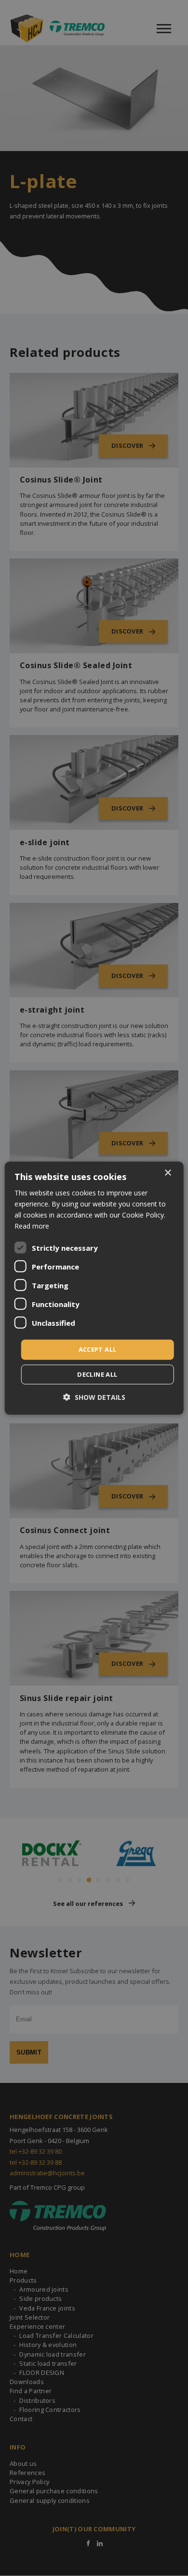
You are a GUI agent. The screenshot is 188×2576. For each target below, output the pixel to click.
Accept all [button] (98, 1349)
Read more (32, 1226)
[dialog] (94, 1288)
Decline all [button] (97, 1374)
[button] (94, 1397)
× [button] (168, 1173)
